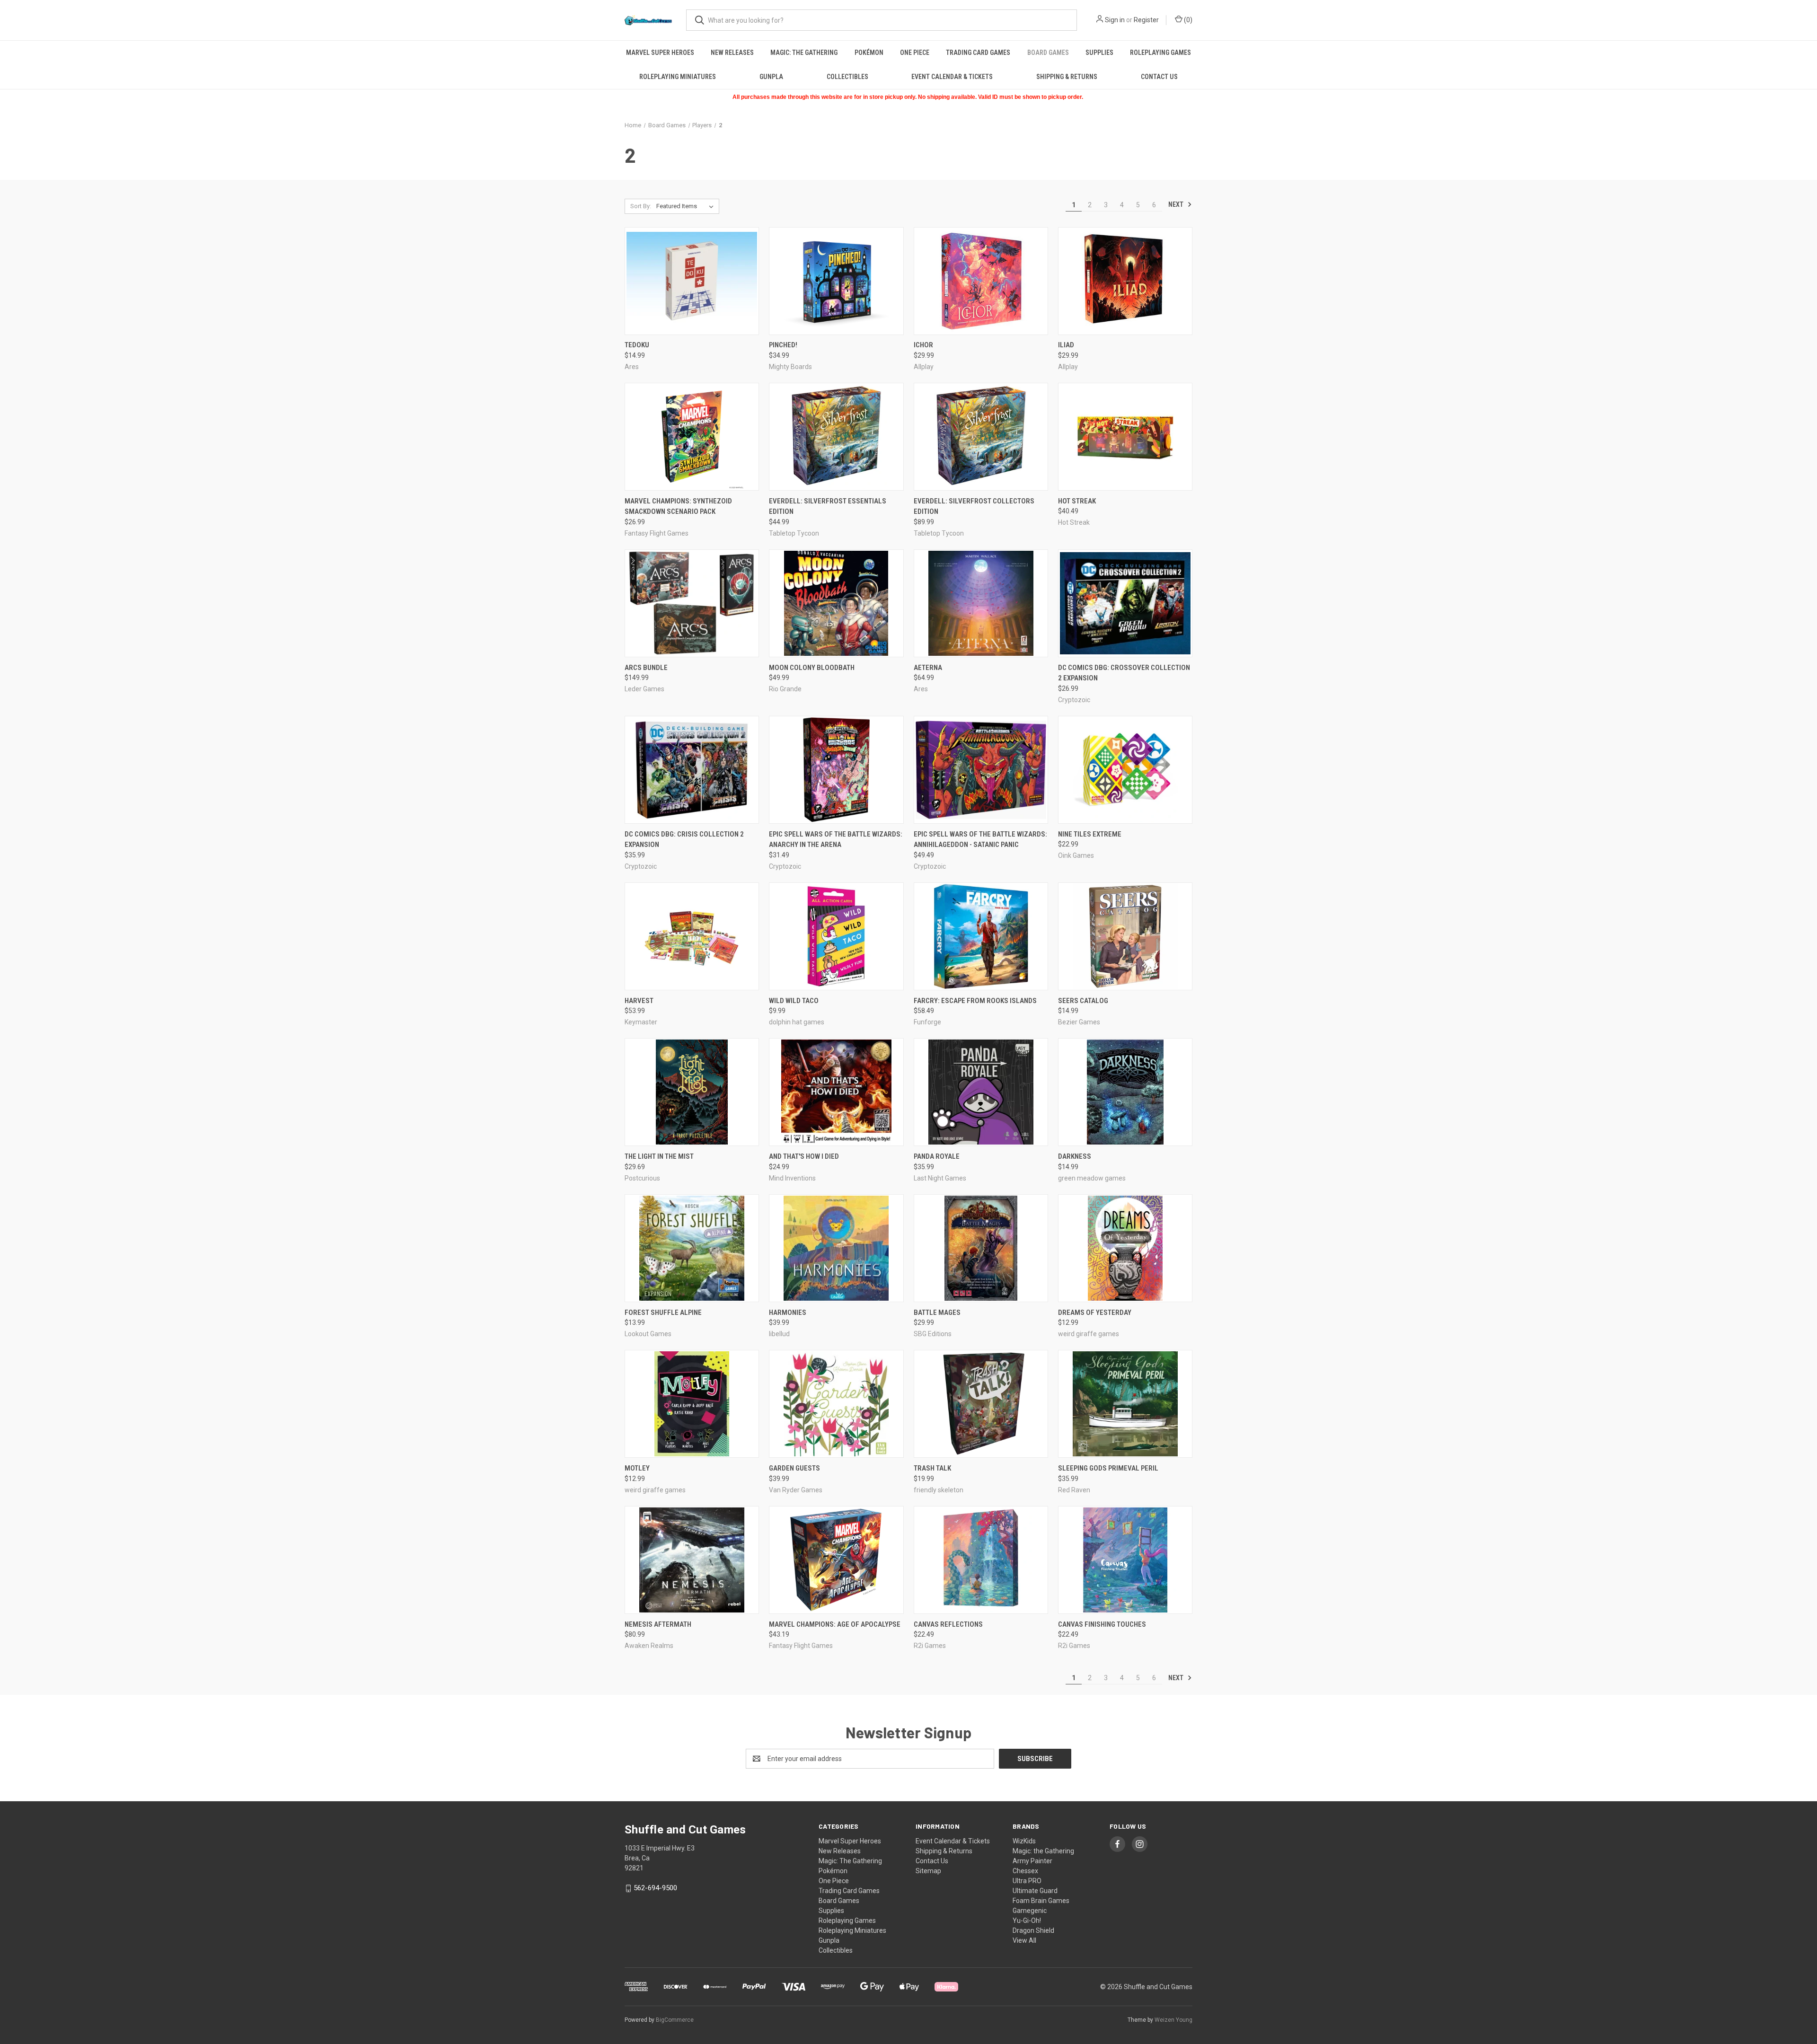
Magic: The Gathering (804, 53)
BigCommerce (675, 2020)
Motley (637, 1468)
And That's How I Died (804, 1156)
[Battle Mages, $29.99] (981, 1248)
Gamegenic (1030, 1911)
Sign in (1115, 20)
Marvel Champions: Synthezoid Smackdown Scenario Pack (678, 507)
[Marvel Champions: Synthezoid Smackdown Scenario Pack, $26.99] (692, 437)
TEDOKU (637, 345)
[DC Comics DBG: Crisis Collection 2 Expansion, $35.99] (692, 770)
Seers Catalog (1083, 1001)
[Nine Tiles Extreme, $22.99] (1125, 770)
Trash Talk (932, 1468)
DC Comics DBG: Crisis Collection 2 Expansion (684, 840)
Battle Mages (937, 1313)
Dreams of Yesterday (1095, 1313)
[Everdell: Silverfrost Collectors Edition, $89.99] (981, 437)
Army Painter (1032, 1861)
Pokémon (869, 53)
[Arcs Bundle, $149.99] (692, 603)
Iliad (1066, 345)
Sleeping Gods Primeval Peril (1108, 1468)
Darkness (1075, 1156)
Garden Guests (794, 1468)
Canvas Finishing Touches (1102, 1624)
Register (1146, 20)
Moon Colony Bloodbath (812, 668)
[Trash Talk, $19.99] (981, 1404)
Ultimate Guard (1035, 1891)
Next (1177, 204)
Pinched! (783, 345)
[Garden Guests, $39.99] (836, 1404)
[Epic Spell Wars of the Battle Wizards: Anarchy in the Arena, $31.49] (836, 770)
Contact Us (1159, 77)
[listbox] (687, 206)
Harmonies (788, 1313)
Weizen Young (1173, 2020)
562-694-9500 (655, 1888)
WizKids (1024, 1841)
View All (1024, 1940)
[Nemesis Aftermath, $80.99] (692, 1560)
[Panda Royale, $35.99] (981, 1092)
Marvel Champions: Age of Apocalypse (835, 1624)
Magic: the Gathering (1043, 1851)
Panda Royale (937, 1156)
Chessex (1025, 1871)
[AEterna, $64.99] (981, 603)
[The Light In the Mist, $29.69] (692, 1092)
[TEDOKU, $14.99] (692, 281)
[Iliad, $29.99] (1125, 281)
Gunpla (771, 77)
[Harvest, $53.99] (692, 936)
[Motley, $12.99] (692, 1404)
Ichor (923, 345)
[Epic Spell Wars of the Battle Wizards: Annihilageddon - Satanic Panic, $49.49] (981, 770)
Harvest (639, 1001)
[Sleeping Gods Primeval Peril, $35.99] (1125, 1404)
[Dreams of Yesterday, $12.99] (1125, 1248)
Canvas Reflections (948, 1624)
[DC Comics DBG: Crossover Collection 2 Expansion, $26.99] (1125, 603)
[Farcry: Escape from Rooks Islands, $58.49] (981, 936)
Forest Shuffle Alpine (663, 1313)
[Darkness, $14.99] (1125, 1092)
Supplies (1099, 53)
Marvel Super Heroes (660, 53)
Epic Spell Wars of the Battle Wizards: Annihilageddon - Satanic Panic (980, 840)
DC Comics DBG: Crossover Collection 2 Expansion (1124, 673)
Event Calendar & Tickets (952, 77)
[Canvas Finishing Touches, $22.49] (1125, 1560)
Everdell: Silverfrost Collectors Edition (974, 507)
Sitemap (928, 1871)
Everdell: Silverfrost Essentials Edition (828, 507)
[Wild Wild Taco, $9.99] (836, 936)
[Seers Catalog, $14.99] (1125, 936)
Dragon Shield (1033, 1930)
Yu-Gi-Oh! (1027, 1921)
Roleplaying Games (1160, 53)
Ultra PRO (1027, 1881)
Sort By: (641, 206)
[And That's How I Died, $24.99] (836, 1092)
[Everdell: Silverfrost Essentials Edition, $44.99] (836, 437)
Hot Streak (1077, 501)
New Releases (732, 53)
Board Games (1048, 53)
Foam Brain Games (1041, 1901)
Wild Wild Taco (794, 1001)
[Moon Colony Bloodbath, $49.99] (836, 603)
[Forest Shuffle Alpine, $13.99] (692, 1248)
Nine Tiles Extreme (1090, 834)
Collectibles (847, 77)
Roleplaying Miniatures (678, 77)
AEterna (928, 668)
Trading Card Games (978, 53)
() (1187, 20)
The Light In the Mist (659, 1156)
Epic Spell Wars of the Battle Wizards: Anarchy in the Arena (836, 840)
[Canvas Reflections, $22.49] (981, 1560)
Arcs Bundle (646, 668)
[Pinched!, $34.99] (836, 281)
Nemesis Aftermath (658, 1624)
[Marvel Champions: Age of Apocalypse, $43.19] (836, 1560)
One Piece (915, 53)
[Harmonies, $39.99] (836, 1248)
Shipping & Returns (1067, 77)
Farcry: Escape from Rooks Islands (975, 1001)
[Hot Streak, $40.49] (1125, 437)
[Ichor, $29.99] (981, 281)
